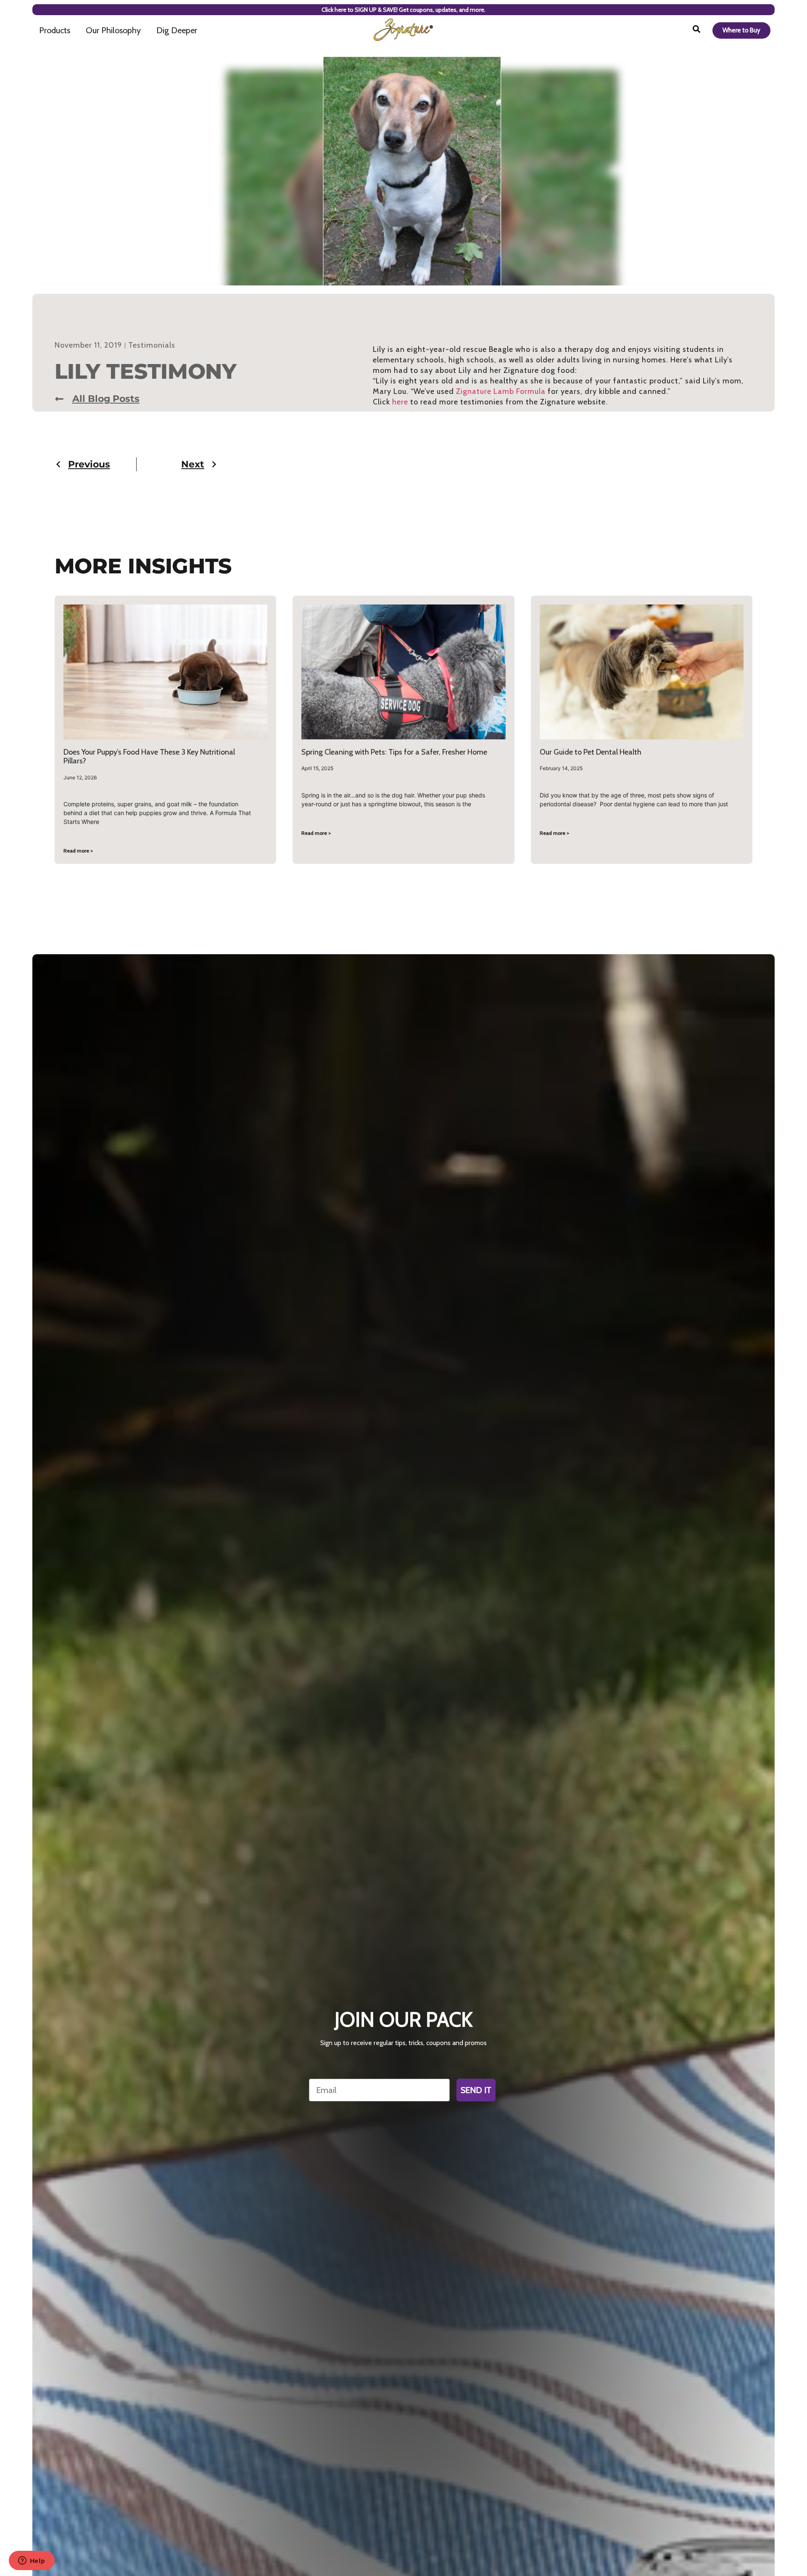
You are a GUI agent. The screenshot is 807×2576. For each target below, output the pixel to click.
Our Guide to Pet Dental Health (591, 752)
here (400, 402)
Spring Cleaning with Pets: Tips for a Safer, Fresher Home (394, 752)
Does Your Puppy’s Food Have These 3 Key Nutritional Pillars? (149, 757)
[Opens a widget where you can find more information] (32, 2561)
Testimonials (152, 345)
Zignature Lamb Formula (501, 391)
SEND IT (476, 2090)
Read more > (78, 851)
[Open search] (696, 30)
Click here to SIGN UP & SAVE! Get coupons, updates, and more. (403, 10)
